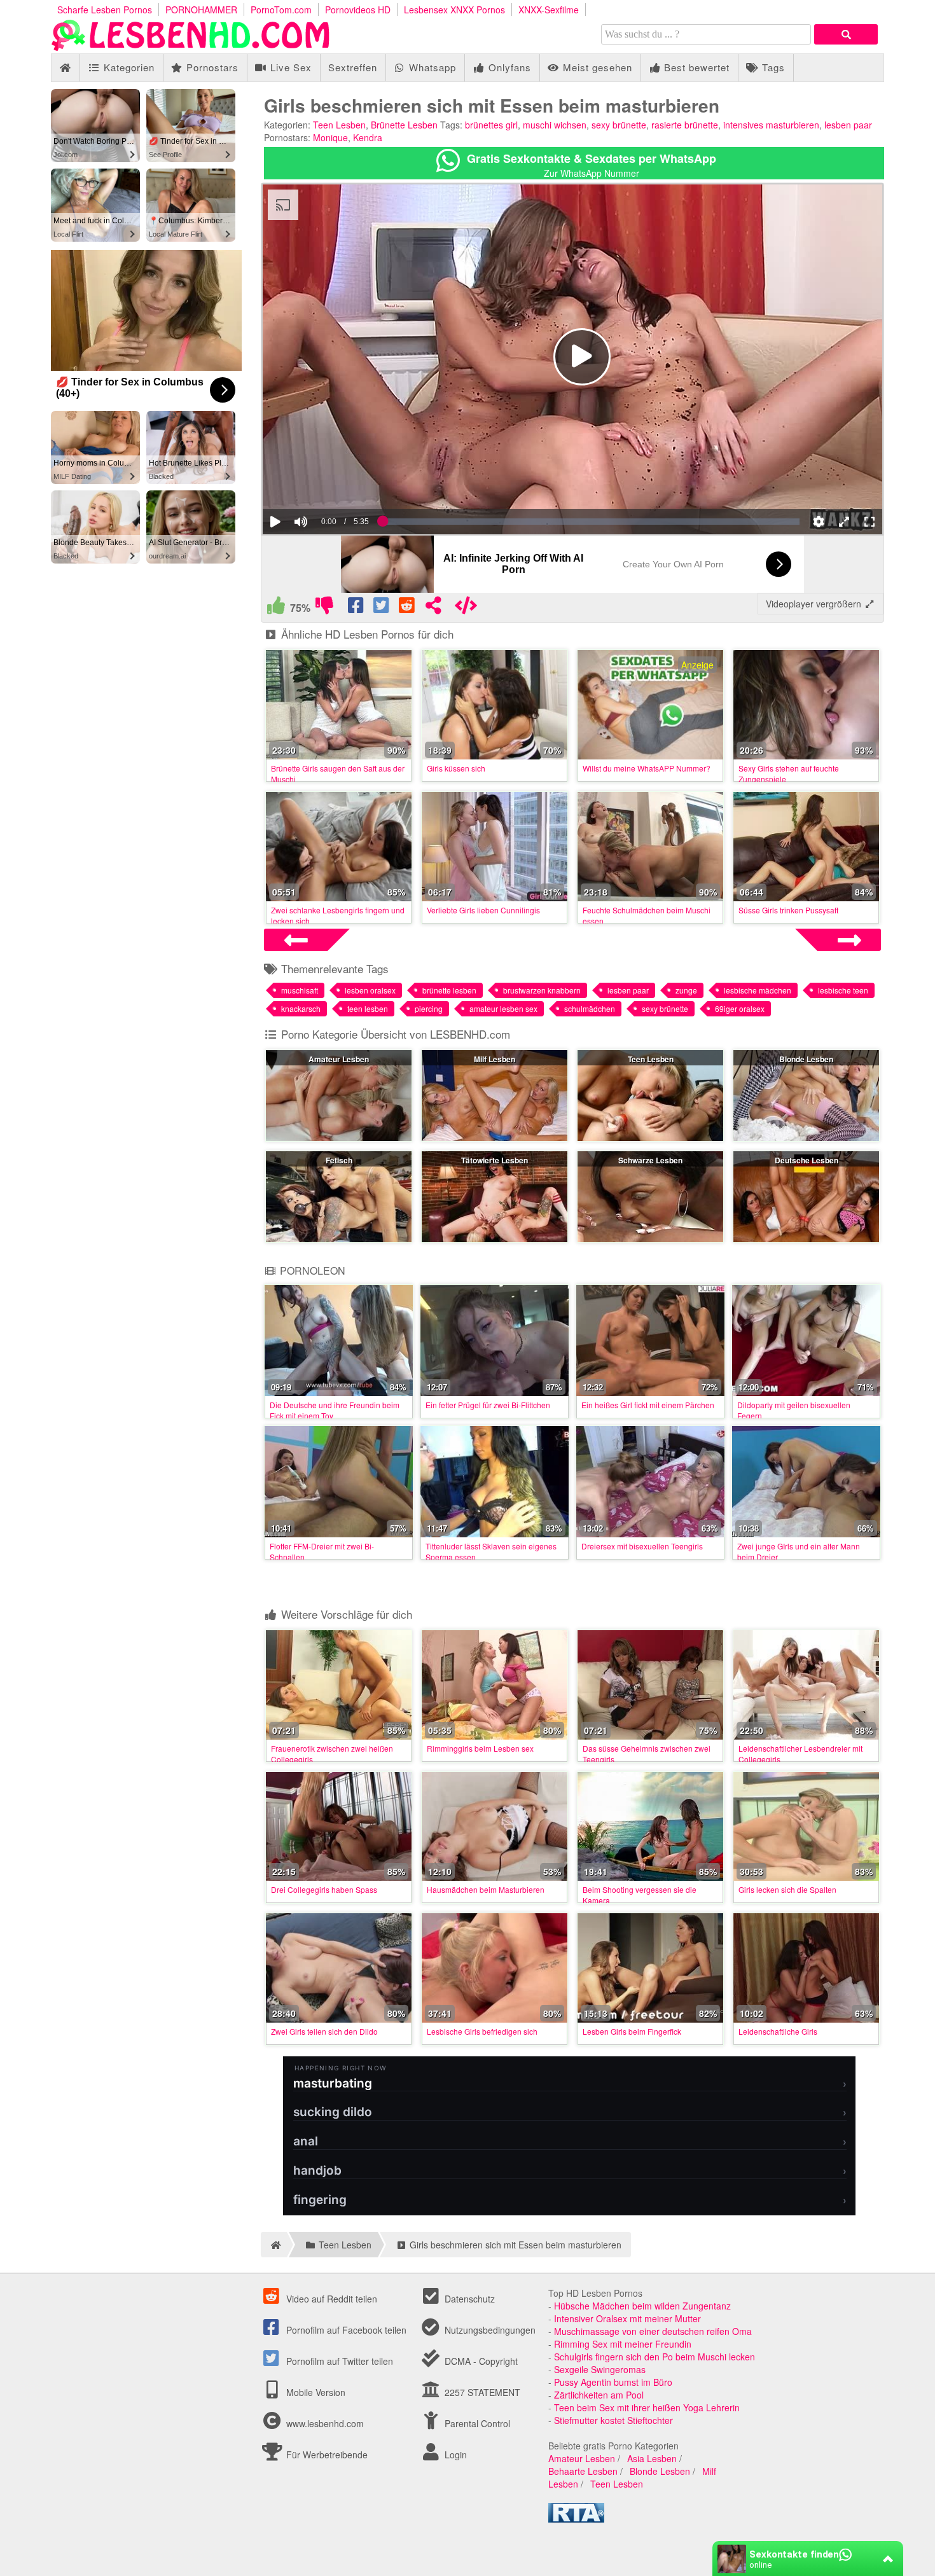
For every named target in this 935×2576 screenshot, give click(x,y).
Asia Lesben (652, 2458)
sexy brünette (619, 125)
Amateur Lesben (339, 1059)
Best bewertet (695, 67)
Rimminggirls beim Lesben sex (480, 1748)
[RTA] (576, 2519)
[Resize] (844, 522)
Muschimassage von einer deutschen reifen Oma (653, 2331)
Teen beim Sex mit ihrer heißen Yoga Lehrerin (647, 2407)
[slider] (323, 483)
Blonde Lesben (806, 1059)
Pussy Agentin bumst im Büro (613, 2382)
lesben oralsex (370, 990)
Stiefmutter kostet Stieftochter (613, 2420)
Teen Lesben (339, 125)
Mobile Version (315, 2392)
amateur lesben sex (503, 1008)
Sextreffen (353, 67)
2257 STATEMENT (481, 2392)
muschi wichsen (555, 125)
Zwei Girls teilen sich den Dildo (324, 2031)
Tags (772, 67)
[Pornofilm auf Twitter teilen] (382, 608)
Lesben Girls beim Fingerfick (632, 2031)
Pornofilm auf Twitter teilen (338, 2361)
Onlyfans (508, 67)
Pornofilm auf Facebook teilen (345, 2330)
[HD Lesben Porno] (191, 47)
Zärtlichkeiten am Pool (599, 2395)
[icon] (65, 68)
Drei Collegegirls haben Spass (324, 1889)
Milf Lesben (495, 1059)
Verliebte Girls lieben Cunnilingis (483, 910)
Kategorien (128, 67)
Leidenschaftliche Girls (778, 2031)
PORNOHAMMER (201, 10)
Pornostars (211, 67)
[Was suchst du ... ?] (846, 34)
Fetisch (339, 1160)
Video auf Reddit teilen (330, 2299)
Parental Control (476, 2423)
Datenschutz (468, 2299)
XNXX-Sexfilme (549, 10)
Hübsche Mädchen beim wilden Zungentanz (642, 2306)
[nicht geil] (324, 608)
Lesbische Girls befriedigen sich (482, 2031)
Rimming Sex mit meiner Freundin (623, 2344)
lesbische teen (843, 990)
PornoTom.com (281, 10)
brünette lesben (449, 990)
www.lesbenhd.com (325, 2423)
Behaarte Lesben (583, 2471)
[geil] (276, 608)
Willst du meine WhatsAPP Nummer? (647, 768)
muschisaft (300, 990)
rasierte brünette (685, 125)
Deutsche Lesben (807, 1160)
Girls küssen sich (456, 768)
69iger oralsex (740, 1008)
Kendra (368, 137)
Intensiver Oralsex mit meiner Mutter (627, 2318)
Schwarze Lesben (650, 1160)
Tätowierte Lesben (495, 1160)
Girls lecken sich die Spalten (787, 1889)
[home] (274, 2245)
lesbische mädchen (758, 990)
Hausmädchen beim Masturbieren (486, 1889)
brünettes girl (491, 125)
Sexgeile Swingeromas (600, 2369)
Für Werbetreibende (326, 2455)
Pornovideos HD (358, 10)
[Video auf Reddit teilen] (408, 608)
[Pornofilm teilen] (433, 608)
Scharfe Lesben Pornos (105, 10)
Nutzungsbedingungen (489, 2330)
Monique (330, 137)
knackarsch (301, 1008)
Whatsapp (431, 67)
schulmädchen (590, 1008)
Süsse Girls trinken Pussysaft (788, 910)
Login (454, 2455)
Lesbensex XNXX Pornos (454, 10)
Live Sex (289, 67)
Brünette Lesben (404, 125)
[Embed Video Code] (466, 608)
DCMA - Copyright (480, 2361)
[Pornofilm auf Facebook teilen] (357, 608)
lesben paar (848, 125)
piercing (429, 1008)
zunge (686, 990)
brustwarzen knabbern (542, 990)
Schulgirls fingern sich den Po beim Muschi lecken (654, 2357)
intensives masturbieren (771, 125)
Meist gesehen (596, 67)
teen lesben (368, 1008)
